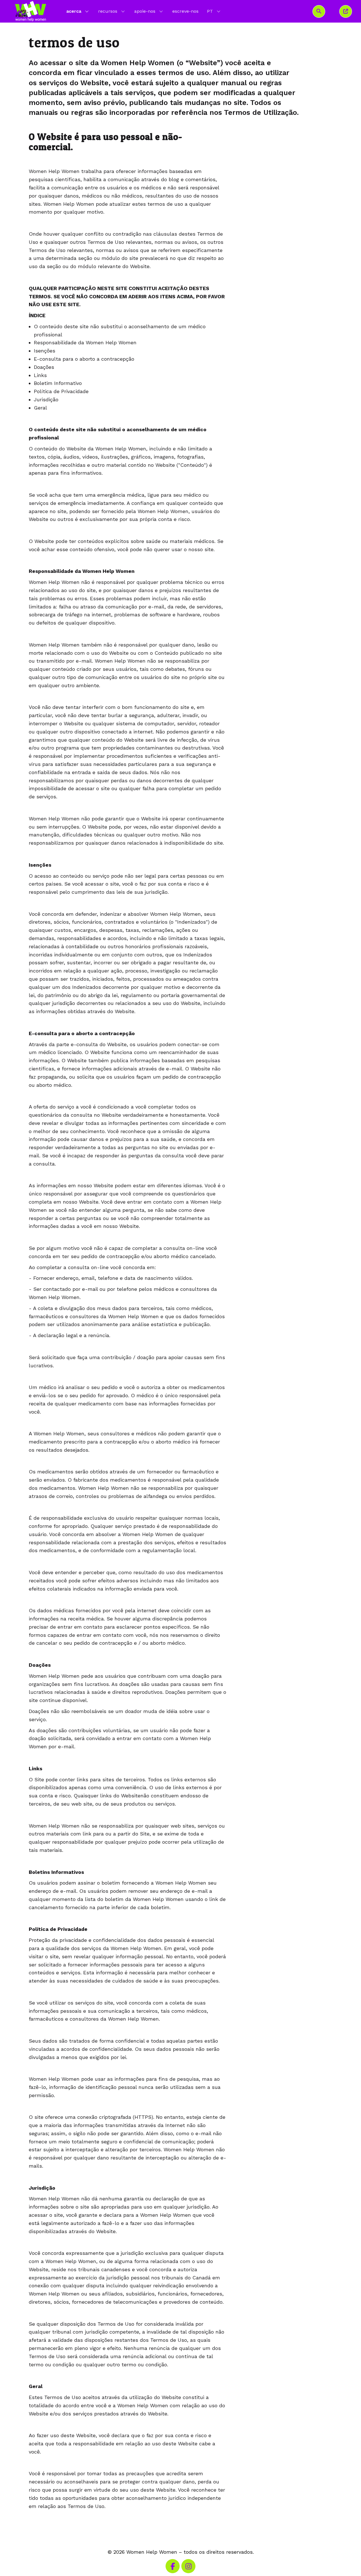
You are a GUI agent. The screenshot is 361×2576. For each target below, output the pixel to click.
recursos (108, 11)
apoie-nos (145, 11)
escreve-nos (185, 11)
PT (214, 11)
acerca (74, 11)
